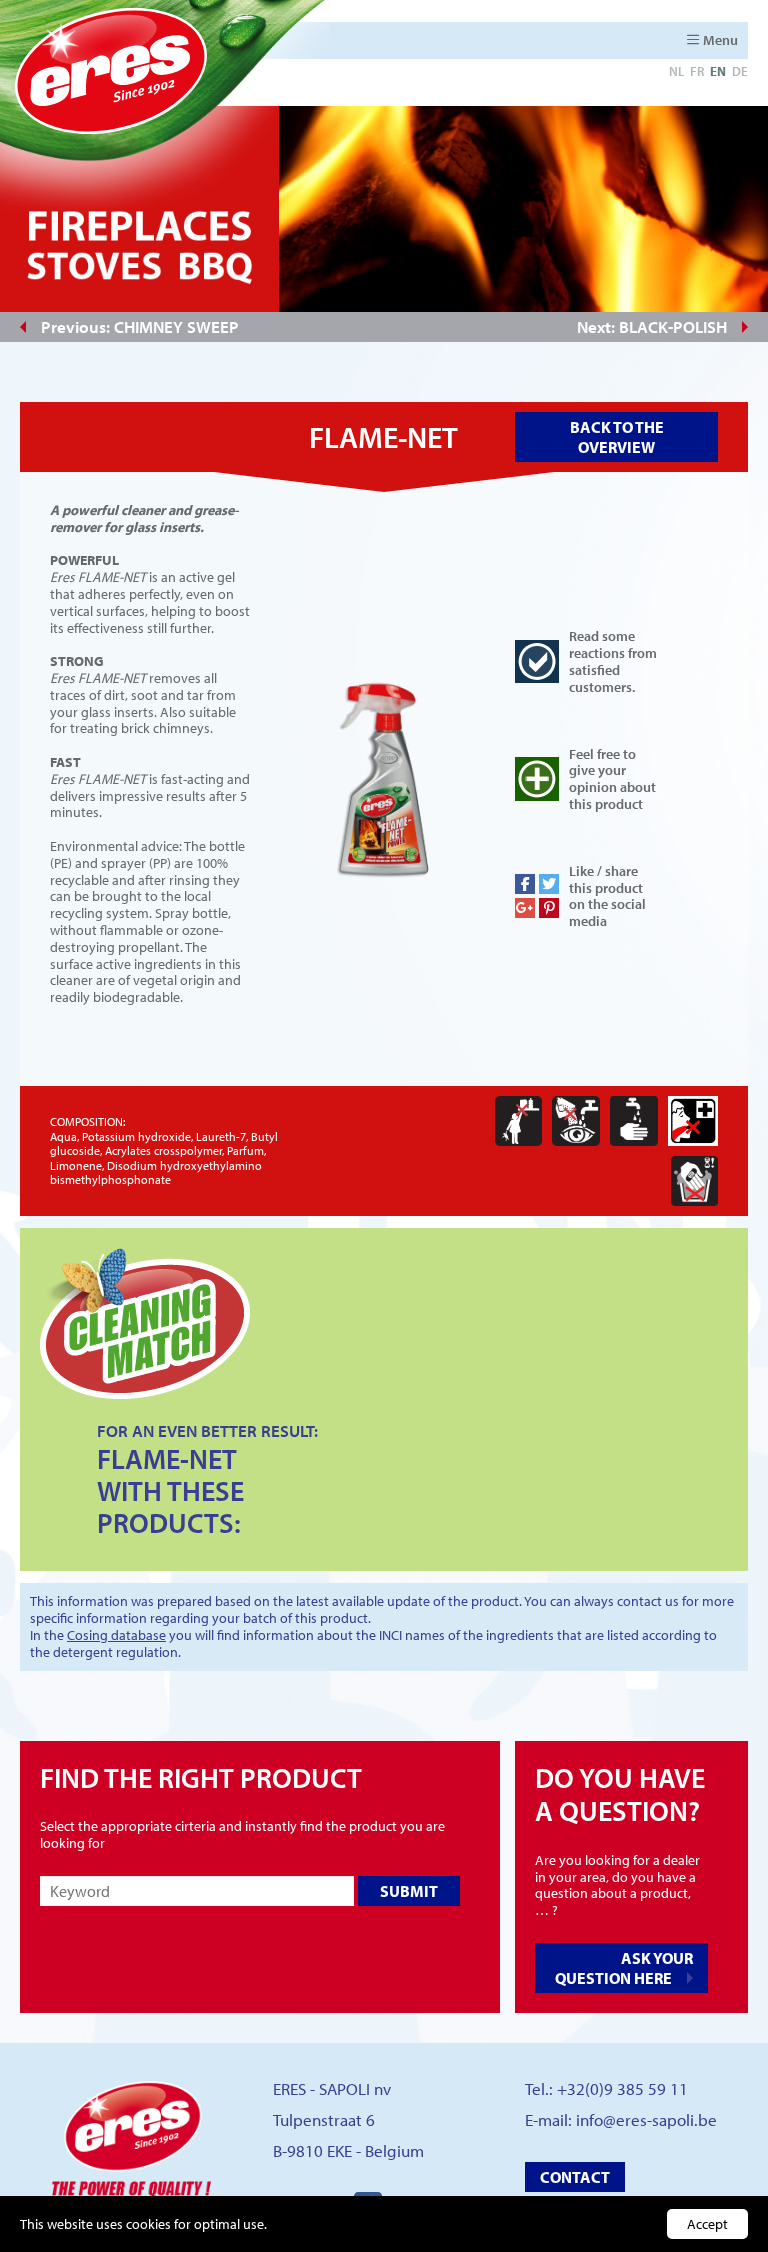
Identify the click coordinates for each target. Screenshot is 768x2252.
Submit (409, 1891)
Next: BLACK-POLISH (652, 326)
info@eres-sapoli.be (646, 2119)
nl (676, 71)
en (718, 71)
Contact (575, 2177)
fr (697, 71)
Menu (720, 40)
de (740, 71)
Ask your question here (624, 1968)
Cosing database (116, 1635)
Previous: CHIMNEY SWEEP (140, 326)
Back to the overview (617, 437)
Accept (707, 2224)
